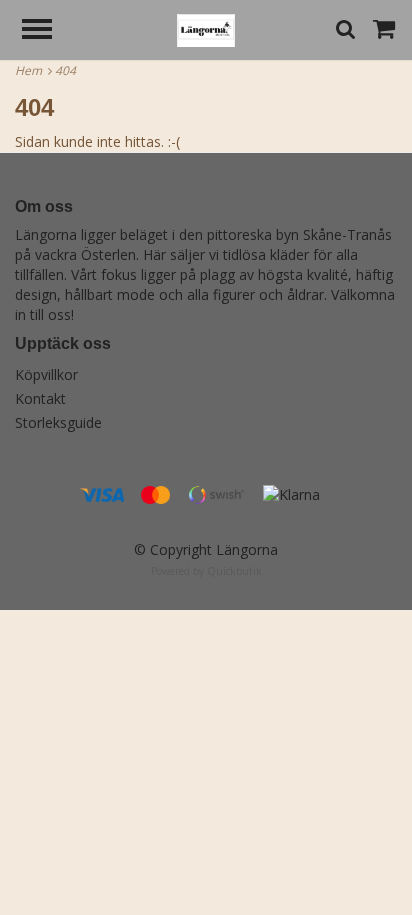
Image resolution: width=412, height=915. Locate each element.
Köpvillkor (46, 374)
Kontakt (40, 398)
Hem (31, 70)
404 (67, 70)
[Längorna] (206, 28)
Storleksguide (58, 422)
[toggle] (47, 31)
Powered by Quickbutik (206, 571)
